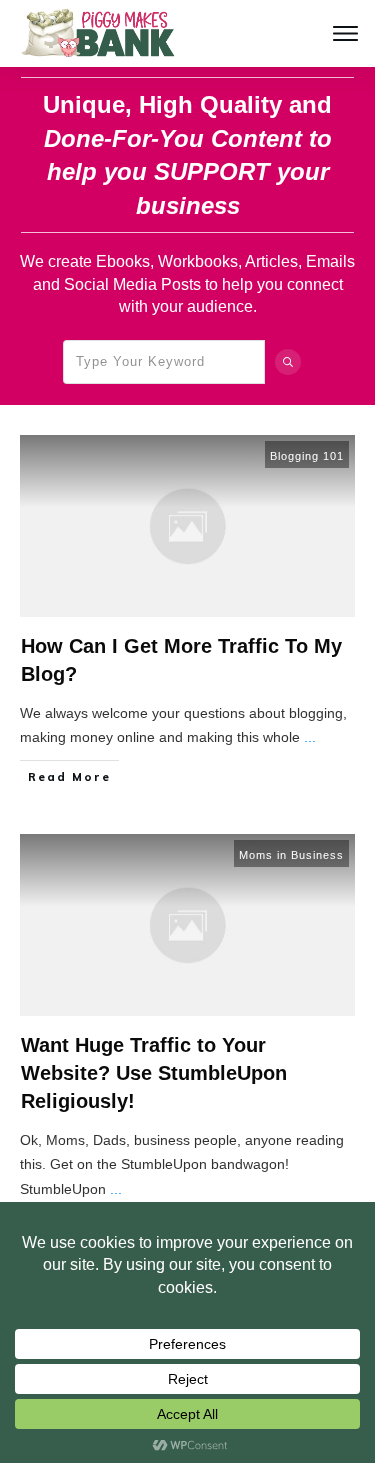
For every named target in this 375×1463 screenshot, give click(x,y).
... (310, 737)
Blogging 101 (307, 456)
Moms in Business (291, 855)
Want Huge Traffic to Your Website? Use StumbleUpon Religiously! (154, 1073)
